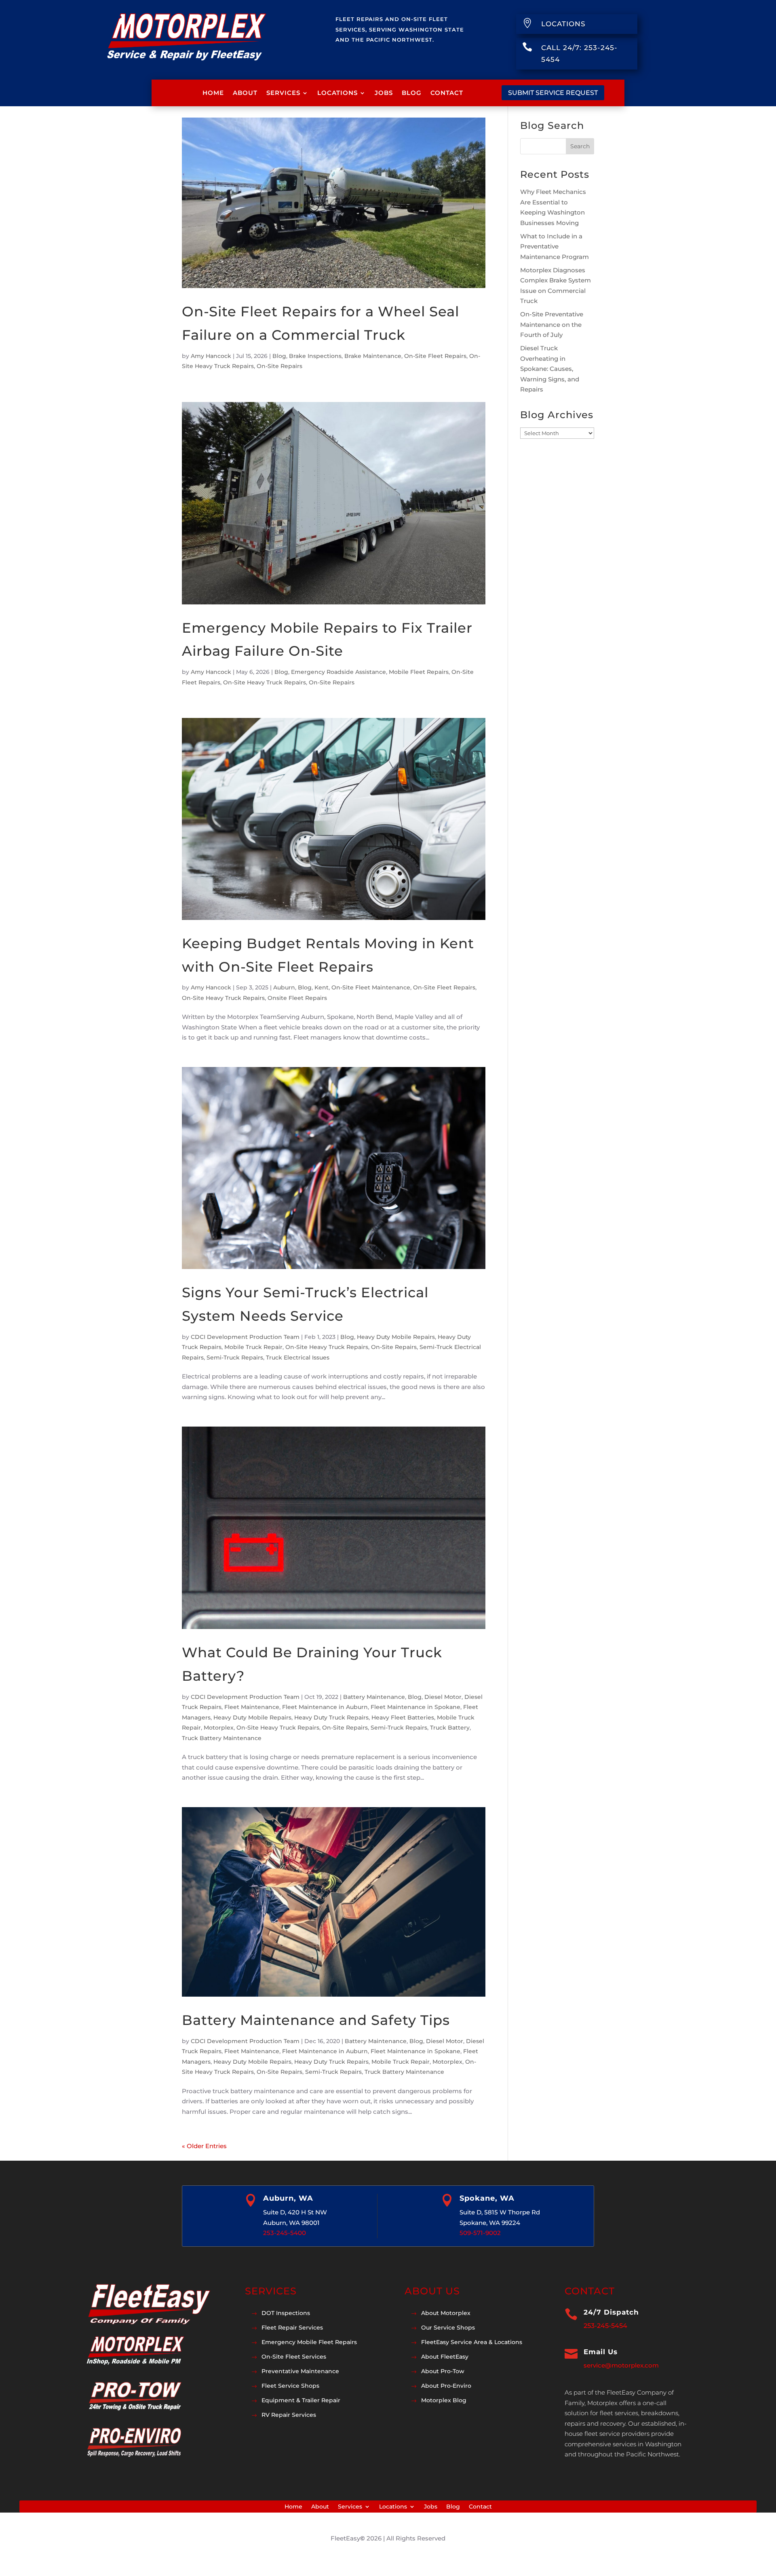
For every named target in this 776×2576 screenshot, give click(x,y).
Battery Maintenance (374, 1697)
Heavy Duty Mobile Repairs (396, 1337)
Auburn (284, 987)
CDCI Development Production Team (245, 1337)
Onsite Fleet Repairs (297, 998)
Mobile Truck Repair (253, 1347)
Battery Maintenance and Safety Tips (316, 2020)
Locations (337, 93)
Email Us (601, 2352)
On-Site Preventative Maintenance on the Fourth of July (552, 324)
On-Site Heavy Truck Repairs (265, 682)
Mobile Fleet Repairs (419, 672)
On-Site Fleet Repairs (435, 356)
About (245, 93)
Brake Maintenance (373, 356)
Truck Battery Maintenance (222, 1738)
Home (213, 93)
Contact (447, 93)
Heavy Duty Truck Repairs (331, 1717)
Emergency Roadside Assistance (338, 672)
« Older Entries (204, 2146)
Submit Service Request (553, 93)
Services (283, 93)
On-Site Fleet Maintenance (371, 987)
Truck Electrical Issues (298, 1357)
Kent (322, 987)
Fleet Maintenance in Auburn (325, 1707)
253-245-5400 (285, 2233)
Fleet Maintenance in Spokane (415, 1707)
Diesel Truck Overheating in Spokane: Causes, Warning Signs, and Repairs (550, 369)
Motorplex (219, 1728)
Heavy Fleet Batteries (403, 1717)
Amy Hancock (211, 356)
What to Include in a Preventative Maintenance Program (555, 246)
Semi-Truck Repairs (235, 1357)
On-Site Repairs (279, 366)
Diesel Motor (443, 1697)
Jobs (384, 93)
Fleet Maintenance (252, 1707)
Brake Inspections (315, 356)
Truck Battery (450, 1728)
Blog (412, 93)
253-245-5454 (605, 2326)
